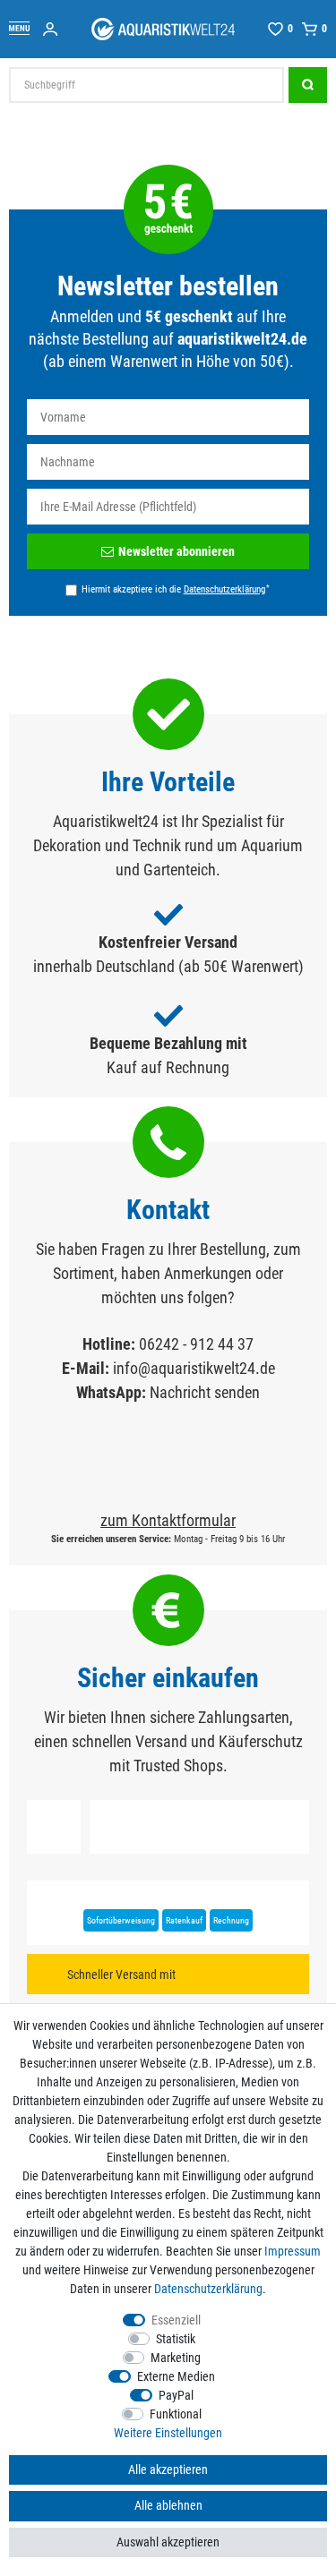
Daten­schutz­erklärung (208, 2289)
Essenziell (176, 2320)
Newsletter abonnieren (177, 551)
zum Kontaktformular (168, 1520)
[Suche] (308, 85)
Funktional (176, 2414)
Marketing (176, 2358)
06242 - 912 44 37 (196, 1344)
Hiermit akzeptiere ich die (176, 589)
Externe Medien (176, 2376)
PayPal (176, 2395)
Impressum (293, 2251)
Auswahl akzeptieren (168, 2542)
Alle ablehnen (168, 2505)
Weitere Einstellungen (168, 2433)
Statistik (176, 2339)
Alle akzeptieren (168, 2469)
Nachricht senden (205, 1392)
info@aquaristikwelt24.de (194, 1368)
